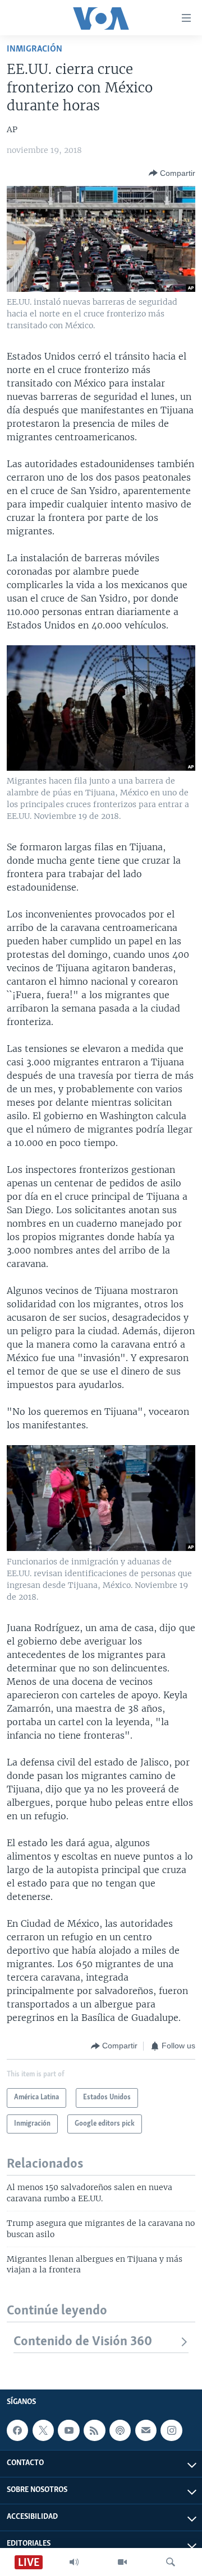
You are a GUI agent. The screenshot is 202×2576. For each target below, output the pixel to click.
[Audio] (74, 2562)
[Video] (122, 2562)
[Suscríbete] (146, 2430)
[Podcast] (120, 2430)
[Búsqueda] (171, 2562)
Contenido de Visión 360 (83, 2342)
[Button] (172, 173)
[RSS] (94, 2430)
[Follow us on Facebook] (17, 2430)
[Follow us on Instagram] (171, 2430)
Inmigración (35, 49)
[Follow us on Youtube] (68, 2430)
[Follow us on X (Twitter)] (43, 2430)
